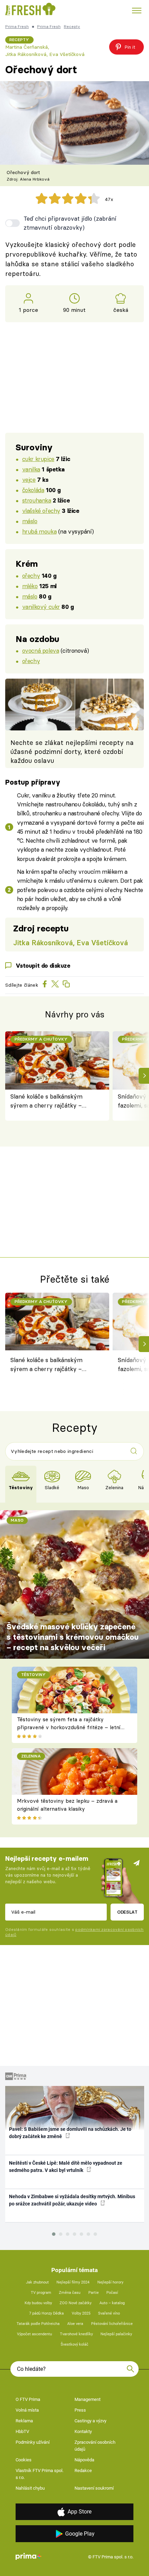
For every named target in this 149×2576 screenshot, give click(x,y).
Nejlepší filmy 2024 (73, 2282)
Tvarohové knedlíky (76, 2334)
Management (87, 2399)
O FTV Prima (28, 2399)
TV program (41, 2293)
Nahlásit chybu (30, 2488)
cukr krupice (38, 459)
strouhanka (37, 500)
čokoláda (33, 490)
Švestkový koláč (74, 2344)
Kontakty (83, 2431)
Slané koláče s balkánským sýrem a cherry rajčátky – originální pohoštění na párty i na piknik (51, 1102)
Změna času (70, 2293)
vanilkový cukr (41, 607)
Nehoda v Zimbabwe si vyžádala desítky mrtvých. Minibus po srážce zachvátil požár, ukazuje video (72, 2200)
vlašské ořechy (41, 511)
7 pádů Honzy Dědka (46, 2313)
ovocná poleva (41, 650)
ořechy (31, 576)
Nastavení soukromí (94, 2488)
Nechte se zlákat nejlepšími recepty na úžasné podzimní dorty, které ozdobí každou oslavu (72, 752)
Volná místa (27, 2410)
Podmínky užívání (33, 2442)
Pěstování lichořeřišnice (112, 2324)
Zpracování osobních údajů (95, 2446)
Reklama (24, 2421)
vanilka (31, 469)
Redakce (83, 2470)
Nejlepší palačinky (116, 2334)
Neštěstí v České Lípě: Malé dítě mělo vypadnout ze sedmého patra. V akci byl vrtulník (66, 2167)
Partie (94, 2293)
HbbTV (22, 2431)
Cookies (24, 2460)
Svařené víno (109, 2313)
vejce (29, 480)
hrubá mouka (39, 531)
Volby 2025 (81, 2313)
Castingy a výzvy (90, 2421)
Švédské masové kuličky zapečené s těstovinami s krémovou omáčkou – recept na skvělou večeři (73, 1637)
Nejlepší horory (110, 2282)
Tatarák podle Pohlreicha (38, 2324)
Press (80, 2410)
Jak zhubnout (37, 2282)
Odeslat (127, 1912)
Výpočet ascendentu (34, 2334)
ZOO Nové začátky (76, 2303)
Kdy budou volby (38, 2303)
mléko (30, 586)
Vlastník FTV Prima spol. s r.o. (40, 2474)
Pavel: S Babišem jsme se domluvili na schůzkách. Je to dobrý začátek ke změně (70, 2133)
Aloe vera (75, 2324)
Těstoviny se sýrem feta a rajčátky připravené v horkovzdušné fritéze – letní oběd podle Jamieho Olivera (69, 1727)
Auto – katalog (112, 2303)
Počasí (112, 2293)
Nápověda (84, 2460)
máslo (30, 521)
